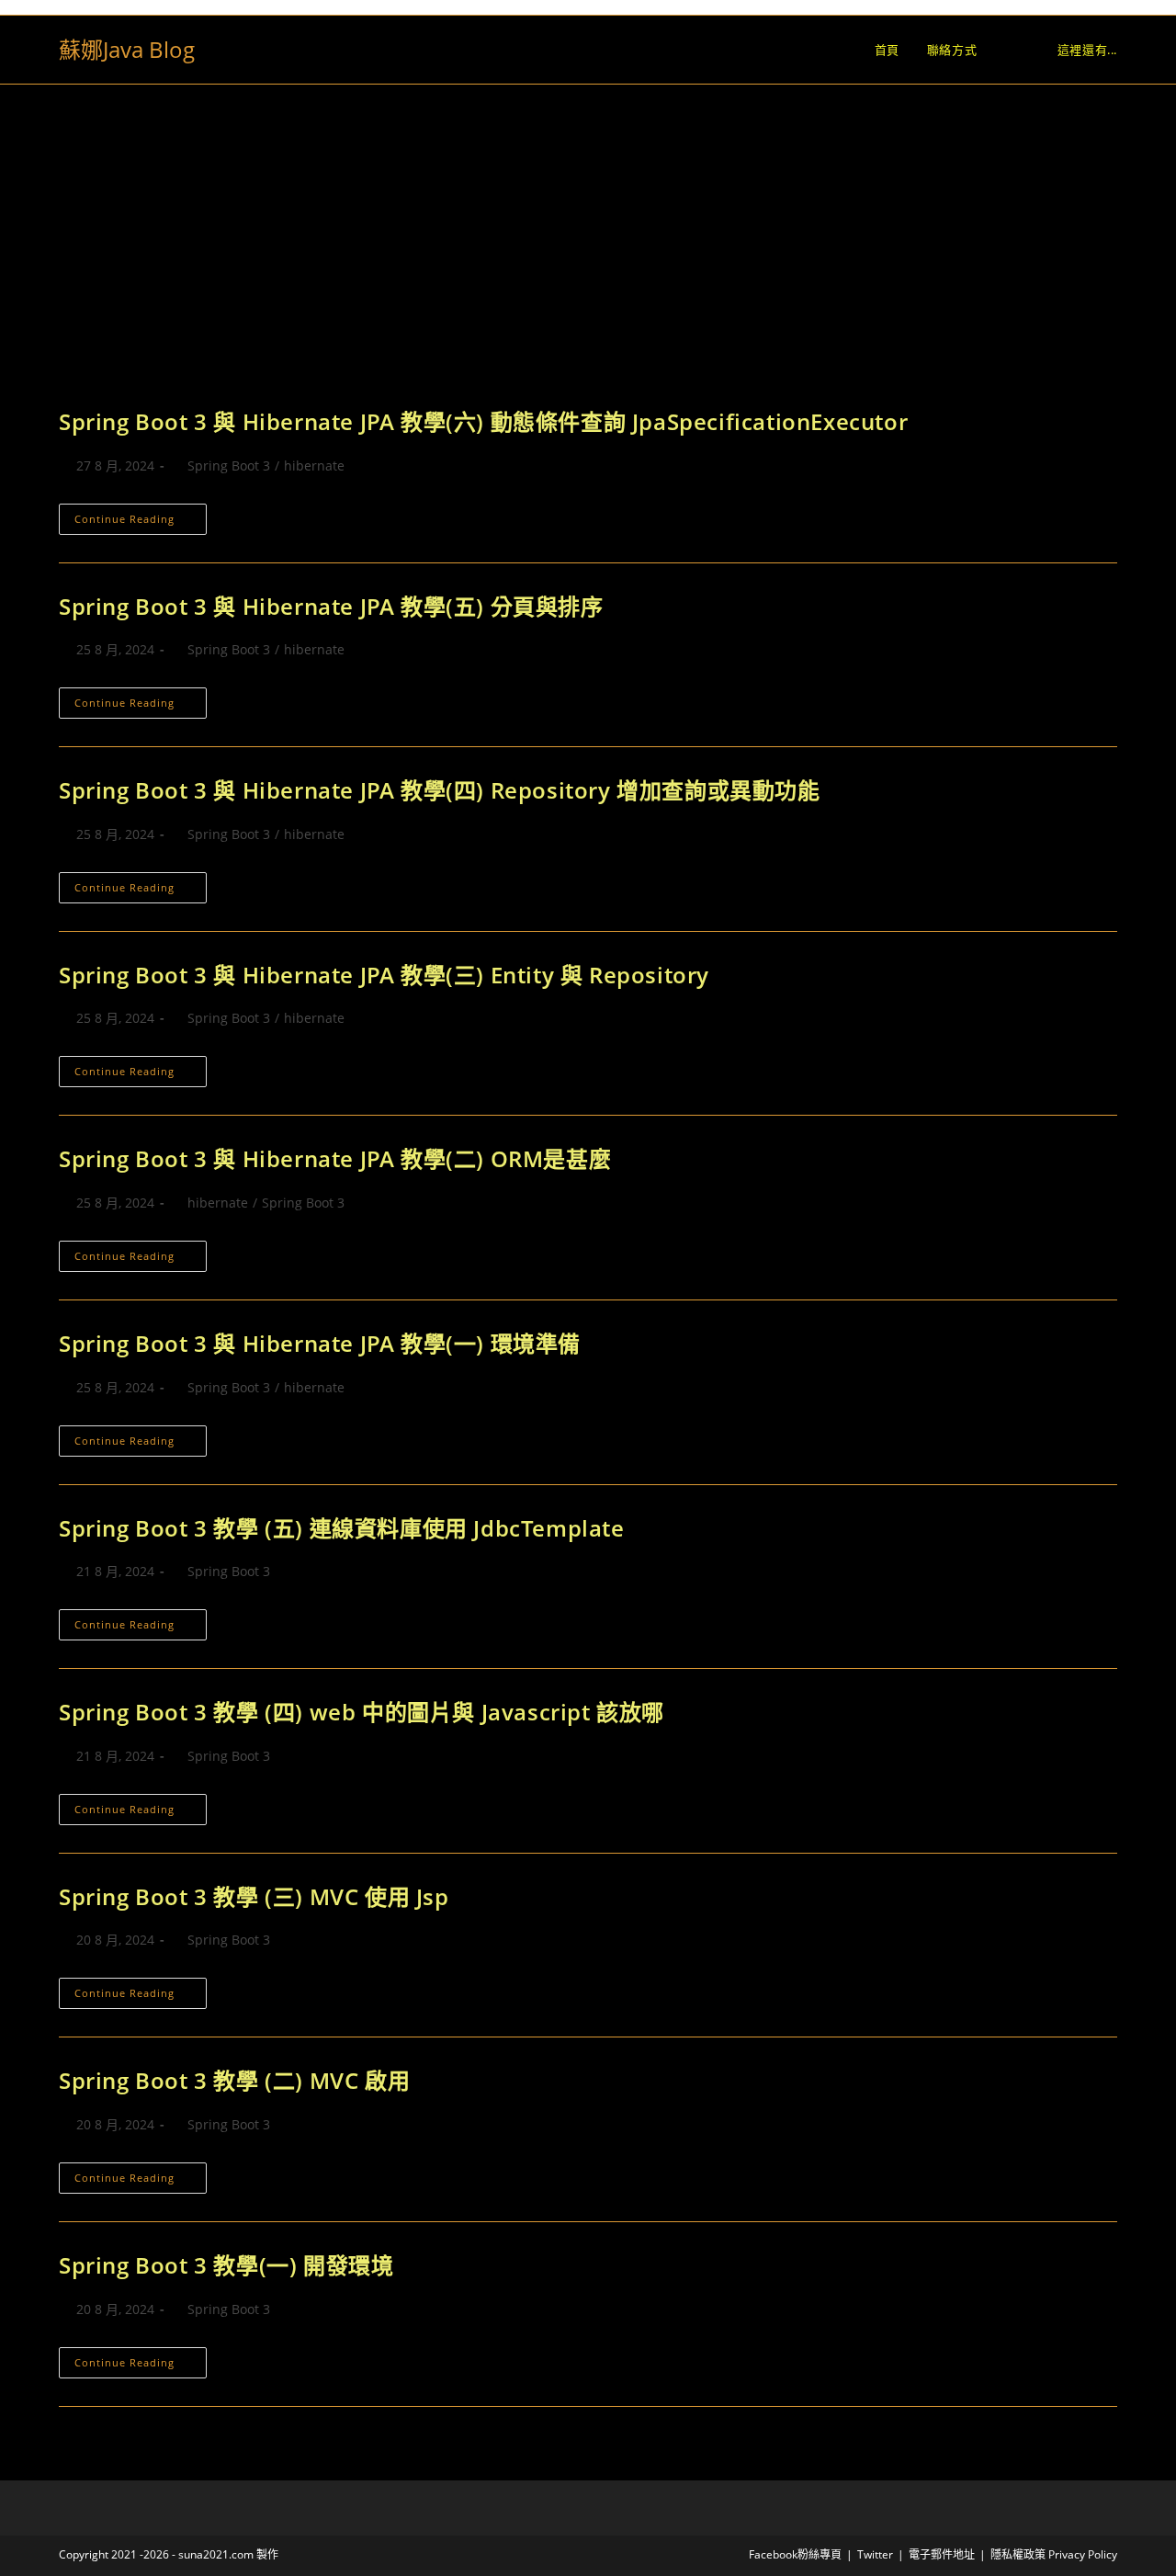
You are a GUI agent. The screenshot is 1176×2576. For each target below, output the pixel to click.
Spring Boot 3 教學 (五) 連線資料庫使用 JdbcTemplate (345, 1528)
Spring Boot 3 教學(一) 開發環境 (226, 2265)
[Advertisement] (588, 268)
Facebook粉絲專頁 (795, 2554)
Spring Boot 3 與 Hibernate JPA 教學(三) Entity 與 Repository (387, 975)
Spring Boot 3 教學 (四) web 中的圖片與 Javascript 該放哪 (362, 1712)
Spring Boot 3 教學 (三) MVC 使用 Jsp (254, 1896)
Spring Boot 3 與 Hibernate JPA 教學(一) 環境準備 (320, 1343)
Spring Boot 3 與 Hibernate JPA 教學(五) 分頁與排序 (331, 606)
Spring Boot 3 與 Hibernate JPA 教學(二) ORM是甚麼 (335, 1158)
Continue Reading (141, 522)
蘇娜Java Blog (127, 49)
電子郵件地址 (942, 2554)
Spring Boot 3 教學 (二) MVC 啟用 (234, 2080)
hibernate (314, 465)
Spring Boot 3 (229, 465)
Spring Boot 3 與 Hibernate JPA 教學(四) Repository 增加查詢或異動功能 (440, 790)
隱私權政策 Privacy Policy (1054, 2554)
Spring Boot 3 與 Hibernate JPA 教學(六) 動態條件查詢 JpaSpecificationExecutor (483, 421)
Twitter (875, 2554)
